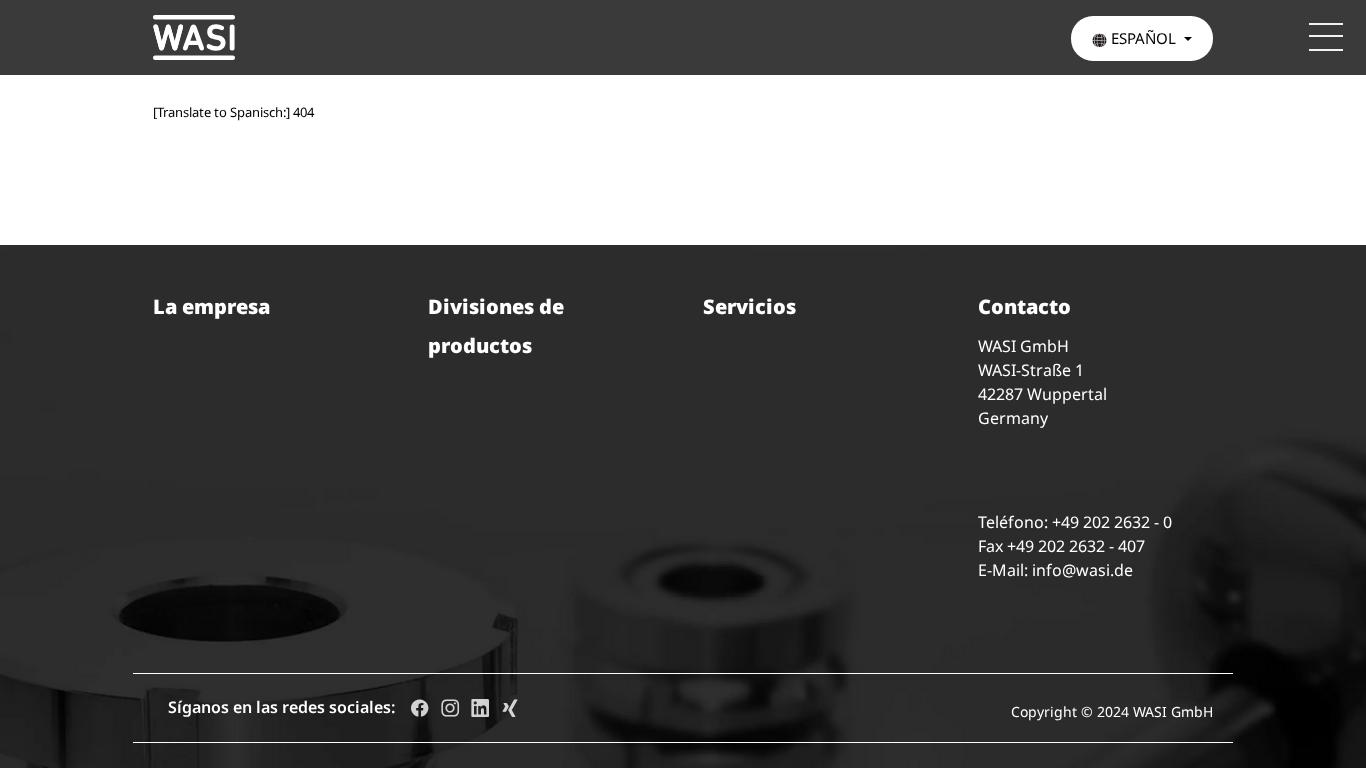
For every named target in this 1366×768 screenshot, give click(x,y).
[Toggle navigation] (1326, 37)
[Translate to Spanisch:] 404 (233, 112)
